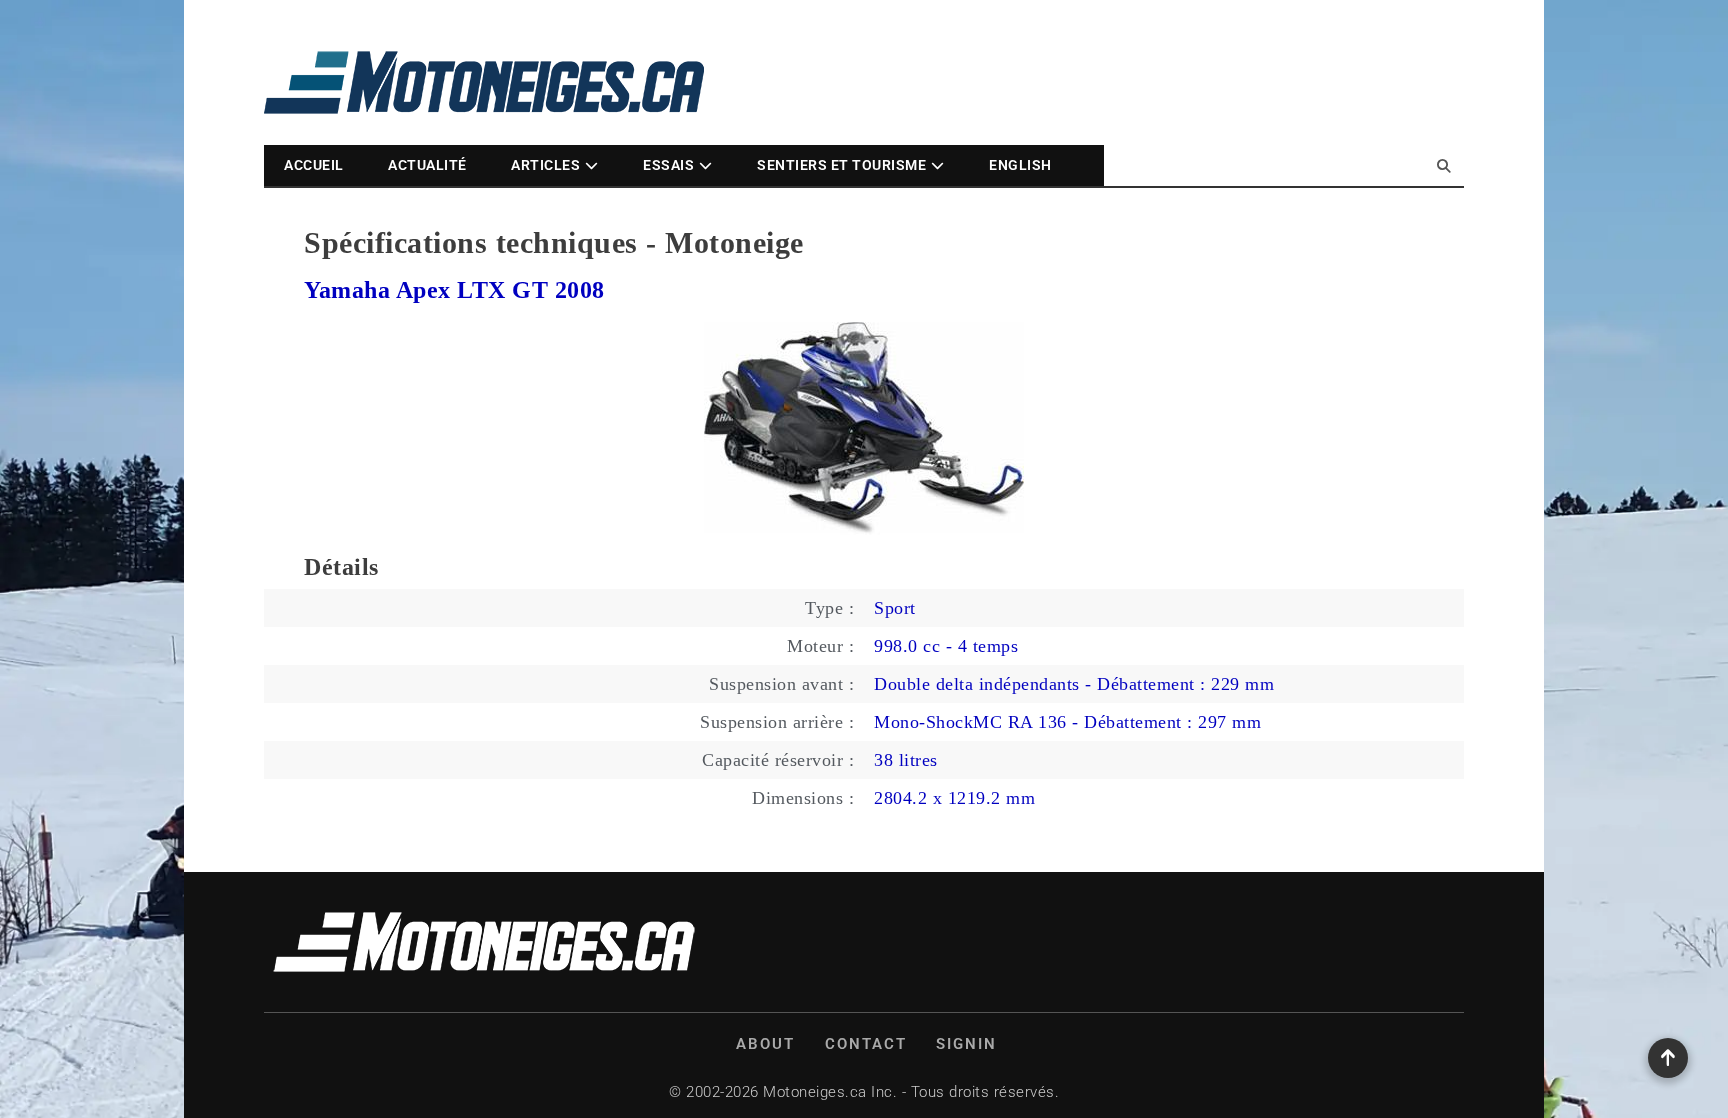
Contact (866, 1044)
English (1020, 165)
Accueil (314, 165)
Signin (966, 1044)
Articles (545, 165)
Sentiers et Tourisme (841, 165)
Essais (668, 165)
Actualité (427, 165)
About (765, 1044)
